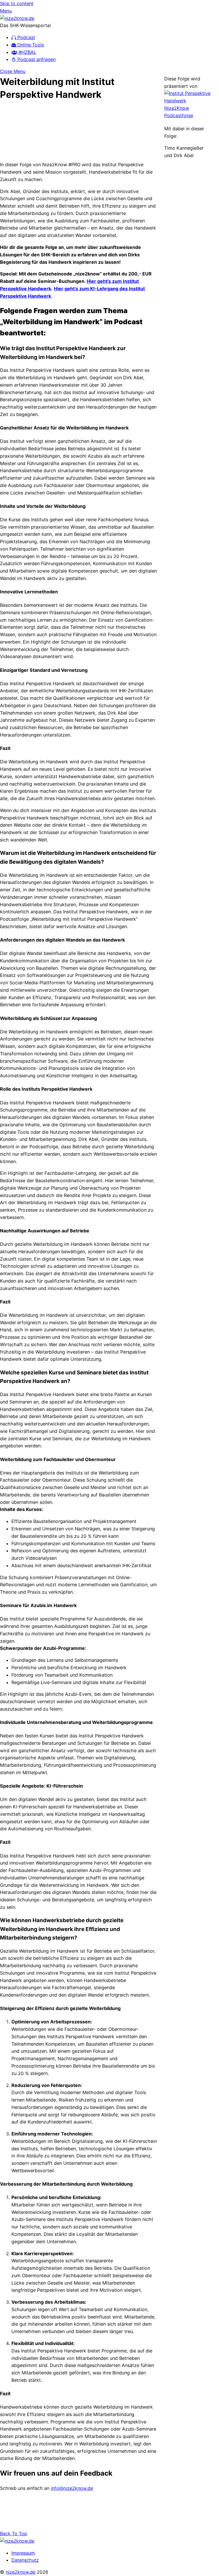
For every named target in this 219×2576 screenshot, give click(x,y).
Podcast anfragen (36, 59)
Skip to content (17, 3)
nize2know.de (21, 2572)
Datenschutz (25, 2560)
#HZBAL (27, 52)
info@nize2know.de (72, 2488)
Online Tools (30, 45)
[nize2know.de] (17, 18)
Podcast (26, 37)
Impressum (23, 2553)
